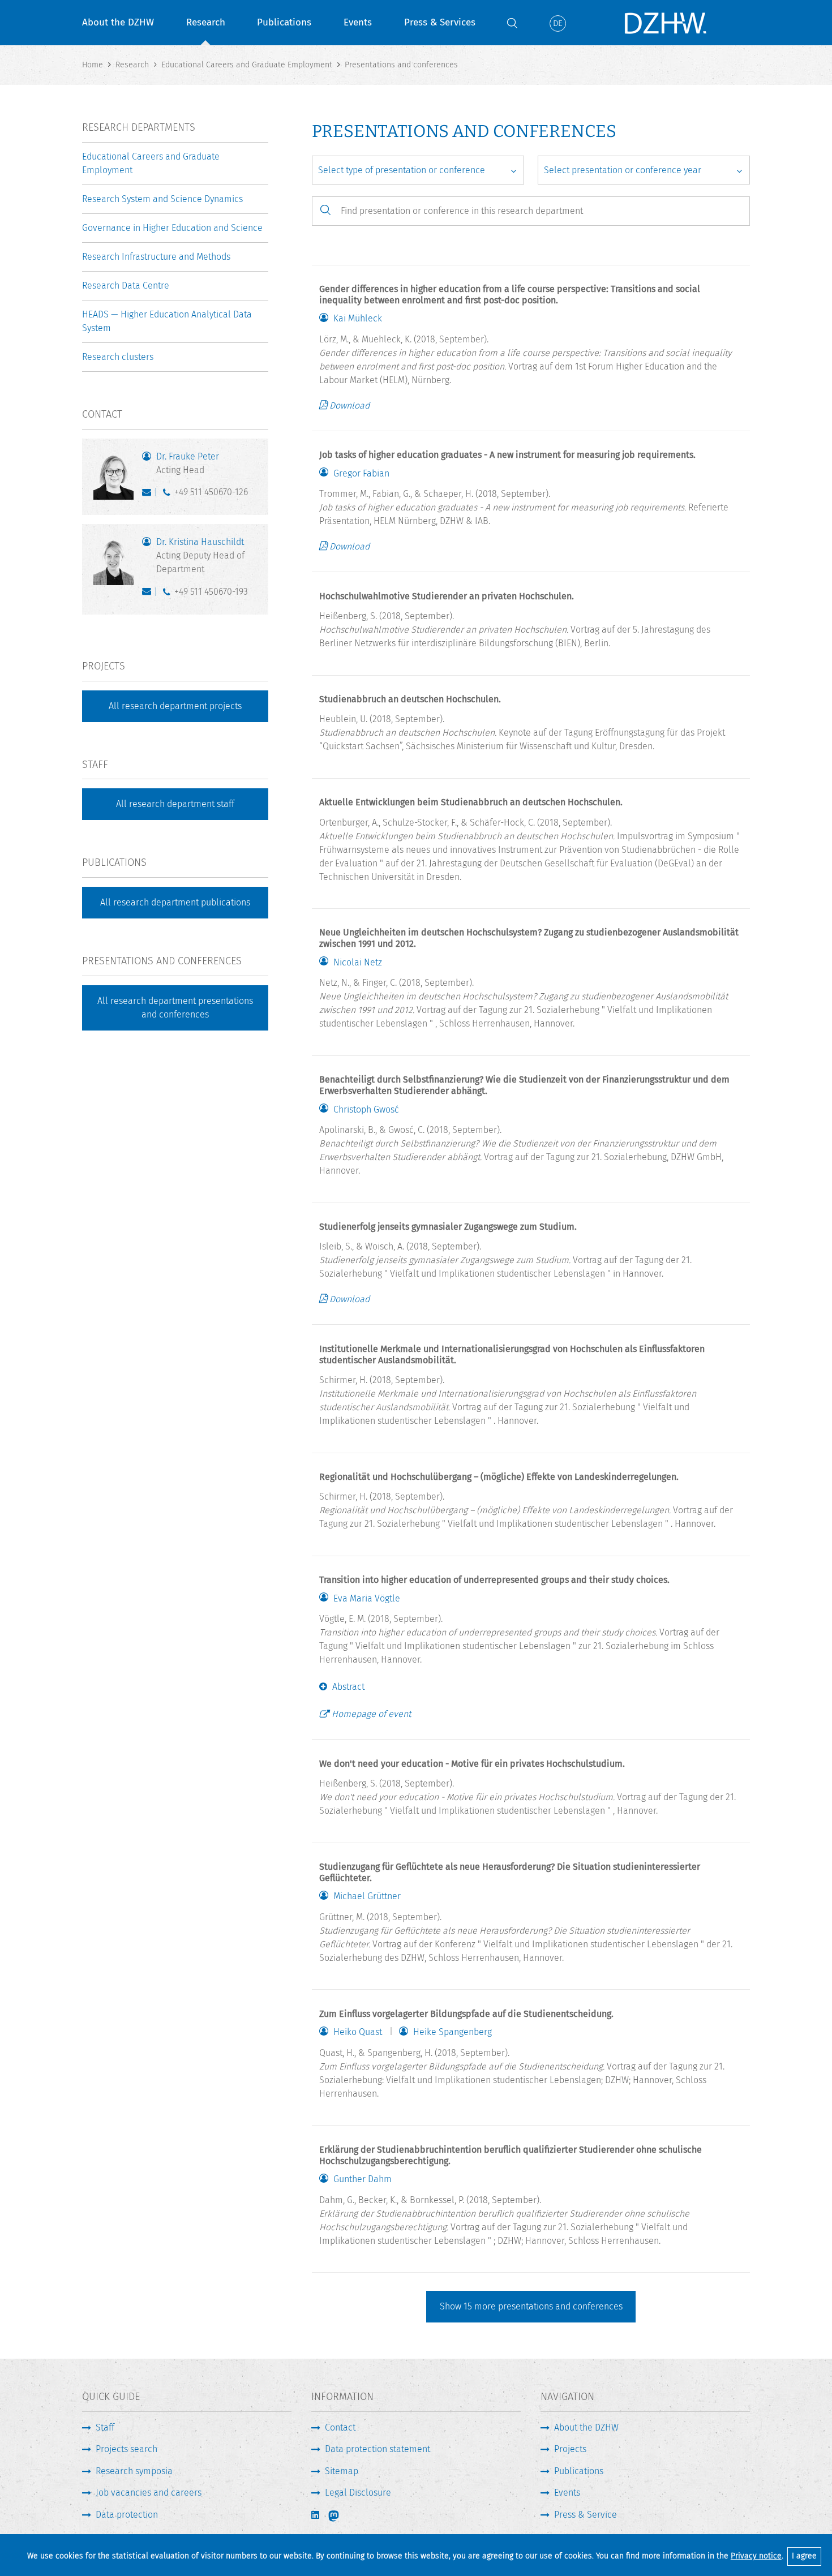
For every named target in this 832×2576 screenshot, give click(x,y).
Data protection (127, 2515)
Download (349, 405)
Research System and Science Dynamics (162, 199)
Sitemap (342, 2471)
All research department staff (175, 804)
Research (206, 22)
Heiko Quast (358, 2032)
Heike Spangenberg (453, 2032)
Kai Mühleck (358, 319)
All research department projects (175, 706)
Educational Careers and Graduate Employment (151, 163)
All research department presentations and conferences (175, 1008)
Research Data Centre (126, 285)
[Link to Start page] (665, 23)
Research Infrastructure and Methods (156, 257)
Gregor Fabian (361, 474)
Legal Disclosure (358, 2493)
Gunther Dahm (363, 2179)
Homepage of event (371, 1714)
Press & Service (586, 2515)
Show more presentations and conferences (531, 2306)
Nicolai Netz (358, 963)
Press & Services (440, 22)
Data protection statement (378, 2449)
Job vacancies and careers (149, 2493)
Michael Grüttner (367, 1896)
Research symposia (134, 2471)
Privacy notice (756, 2556)
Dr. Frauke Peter (188, 463)
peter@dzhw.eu (149, 495)
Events (358, 22)
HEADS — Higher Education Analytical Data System (167, 321)
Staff (105, 2427)
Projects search (126, 2449)
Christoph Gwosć (366, 1110)
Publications (284, 22)
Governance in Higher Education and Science (172, 228)
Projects (570, 2449)
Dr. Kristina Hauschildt (200, 555)
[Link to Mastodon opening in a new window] (341, 2516)
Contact (340, 2427)
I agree (804, 2556)
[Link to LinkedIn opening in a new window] (316, 2515)
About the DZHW (118, 22)
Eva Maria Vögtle (367, 1599)
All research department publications (175, 902)
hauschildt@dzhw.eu (149, 594)
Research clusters (118, 357)
